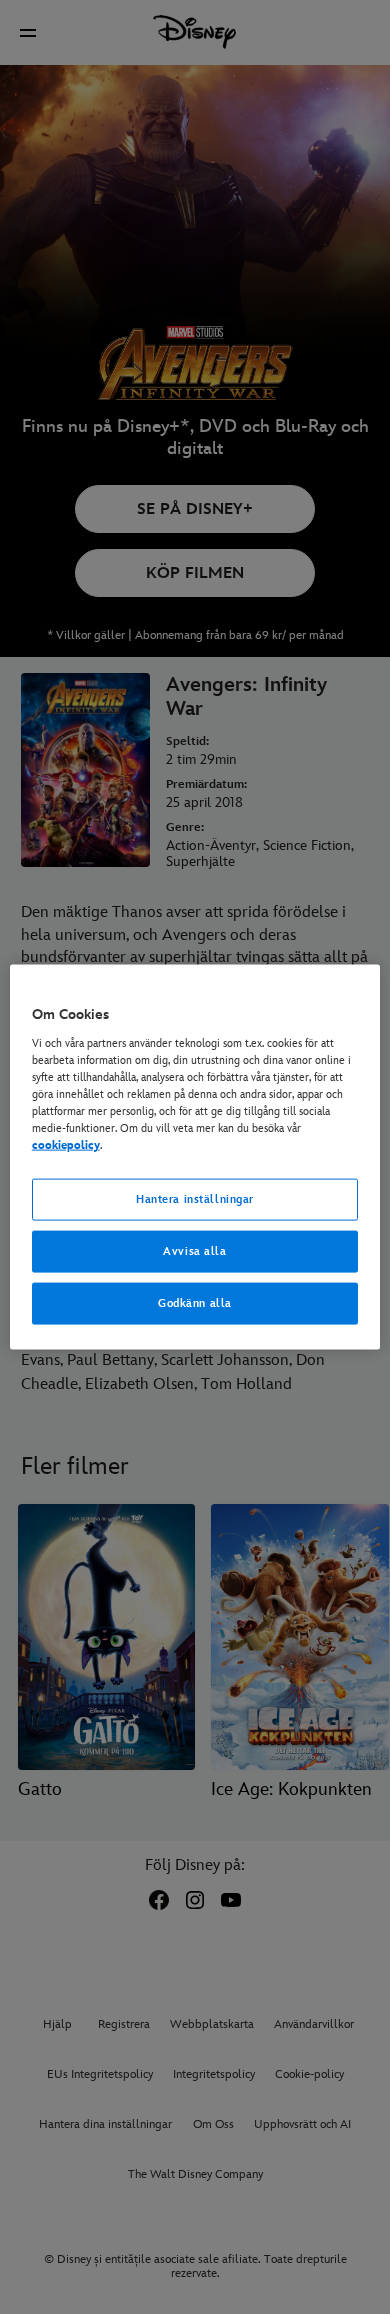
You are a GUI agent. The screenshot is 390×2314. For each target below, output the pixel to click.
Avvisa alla (194, 1251)
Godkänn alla (195, 1302)
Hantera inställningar (195, 1199)
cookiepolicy (66, 1145)
